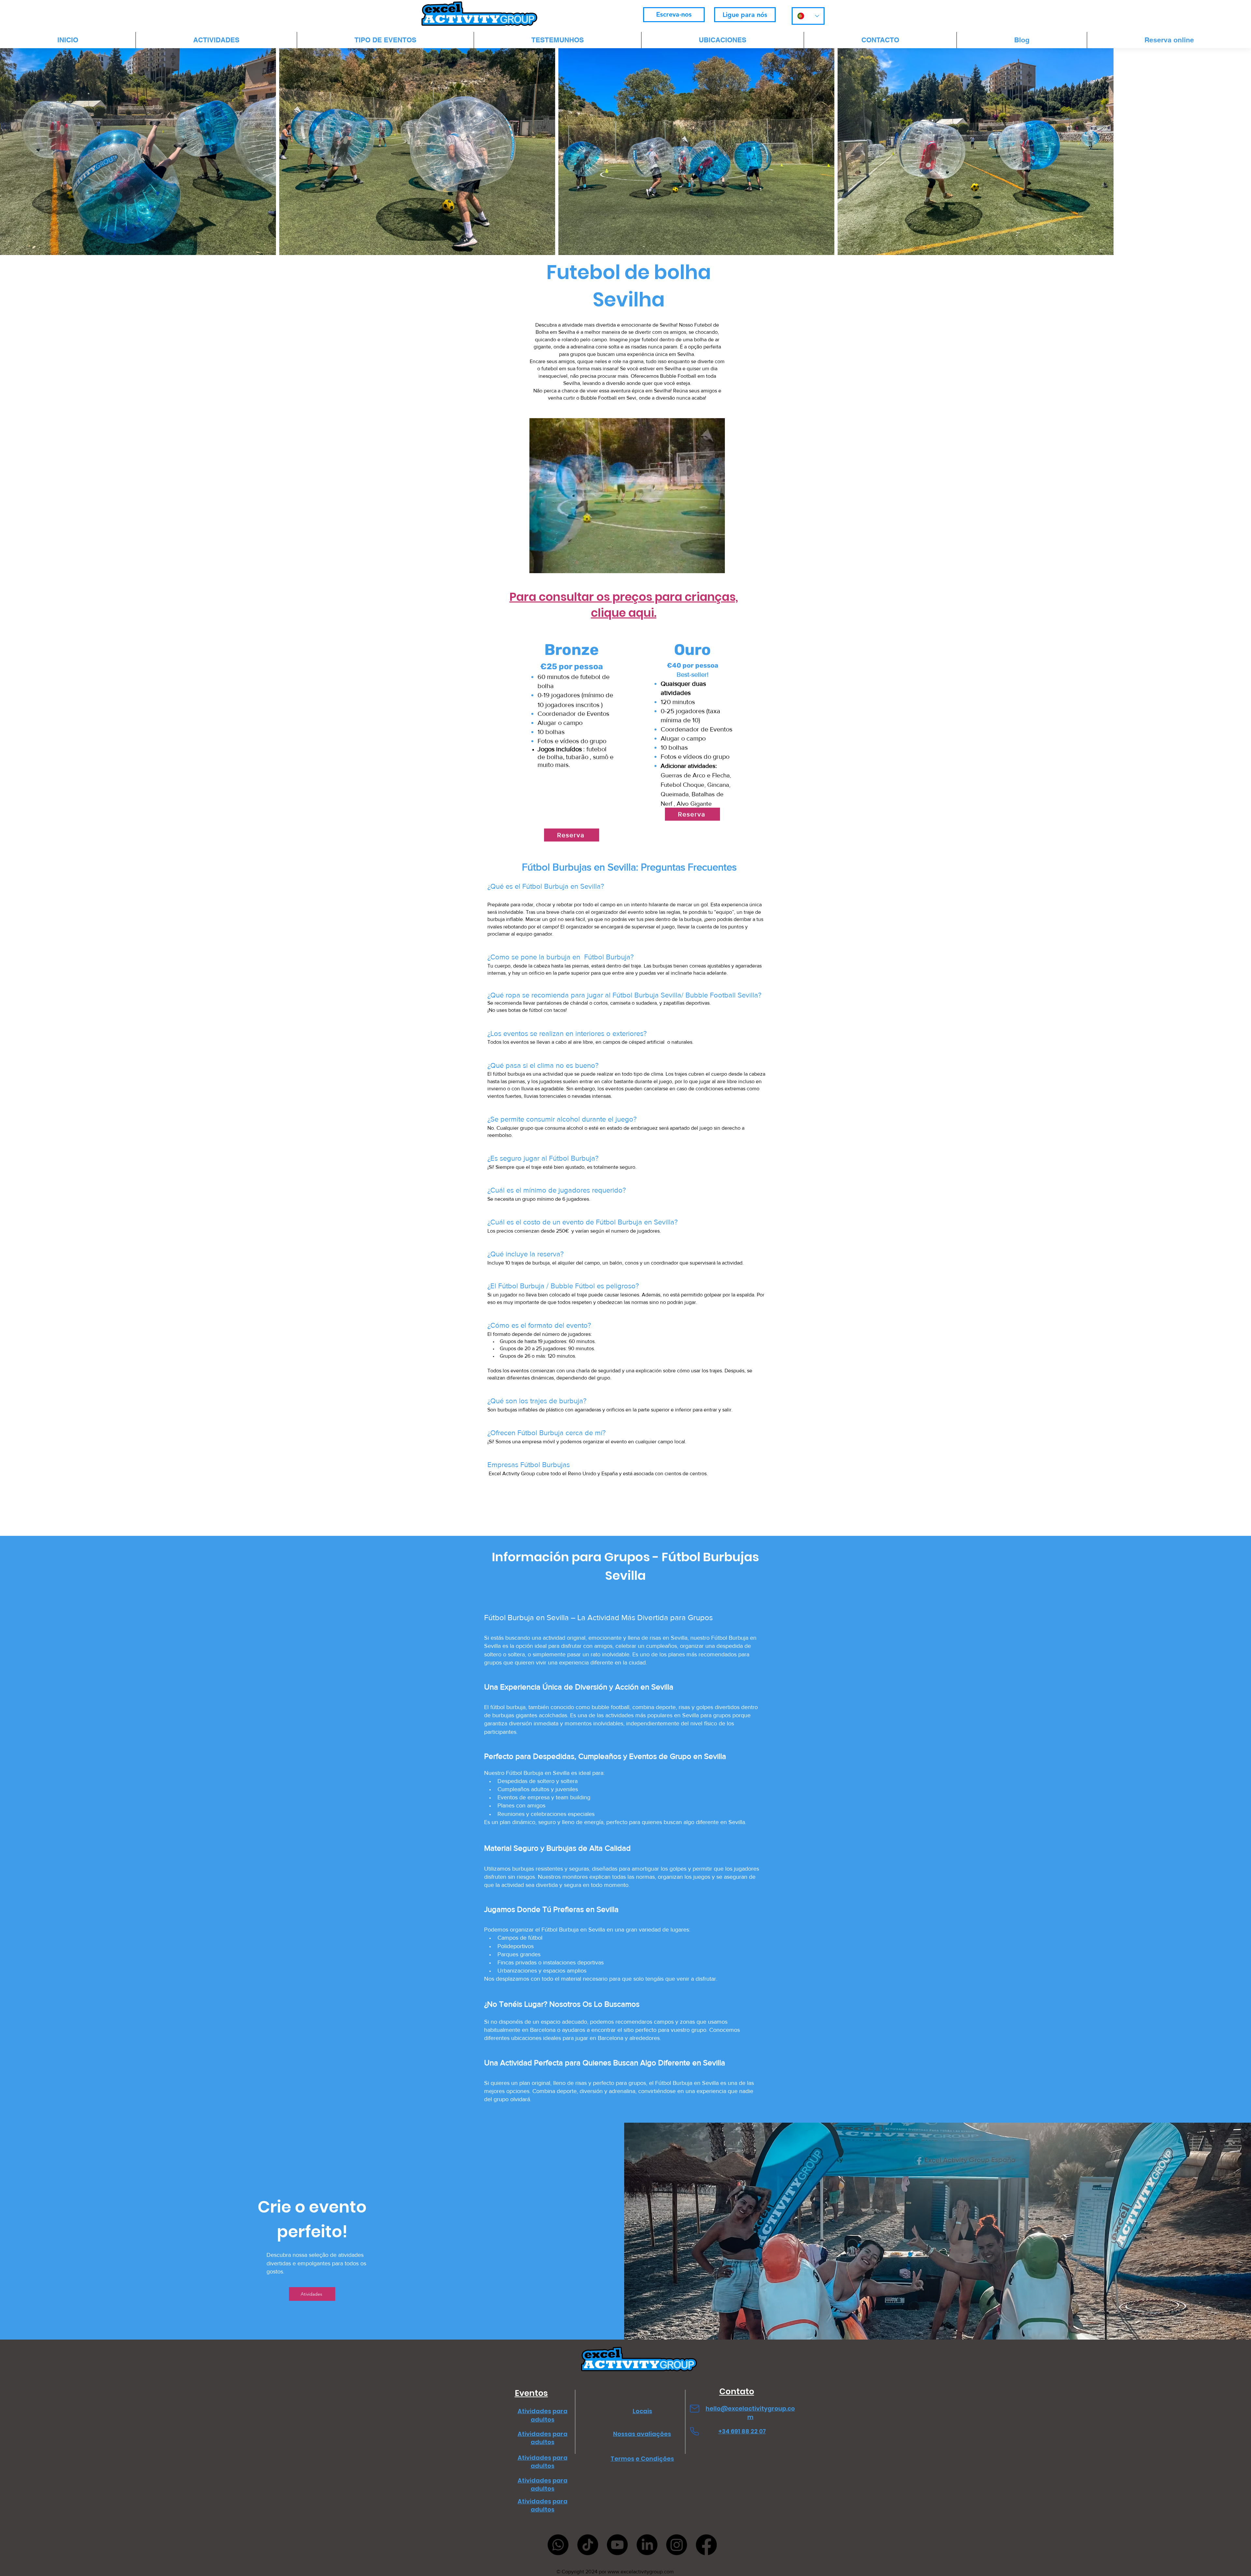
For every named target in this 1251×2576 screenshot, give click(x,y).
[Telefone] (694, 2431)
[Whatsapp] (558, 2545)
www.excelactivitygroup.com (641, 2572)
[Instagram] (677, 2545)
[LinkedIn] (647, 2545)
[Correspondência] (694, 2408)
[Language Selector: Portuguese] (808, 16)
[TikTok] (588, 2545)
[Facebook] (706, 2545)
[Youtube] (617, 2545)
